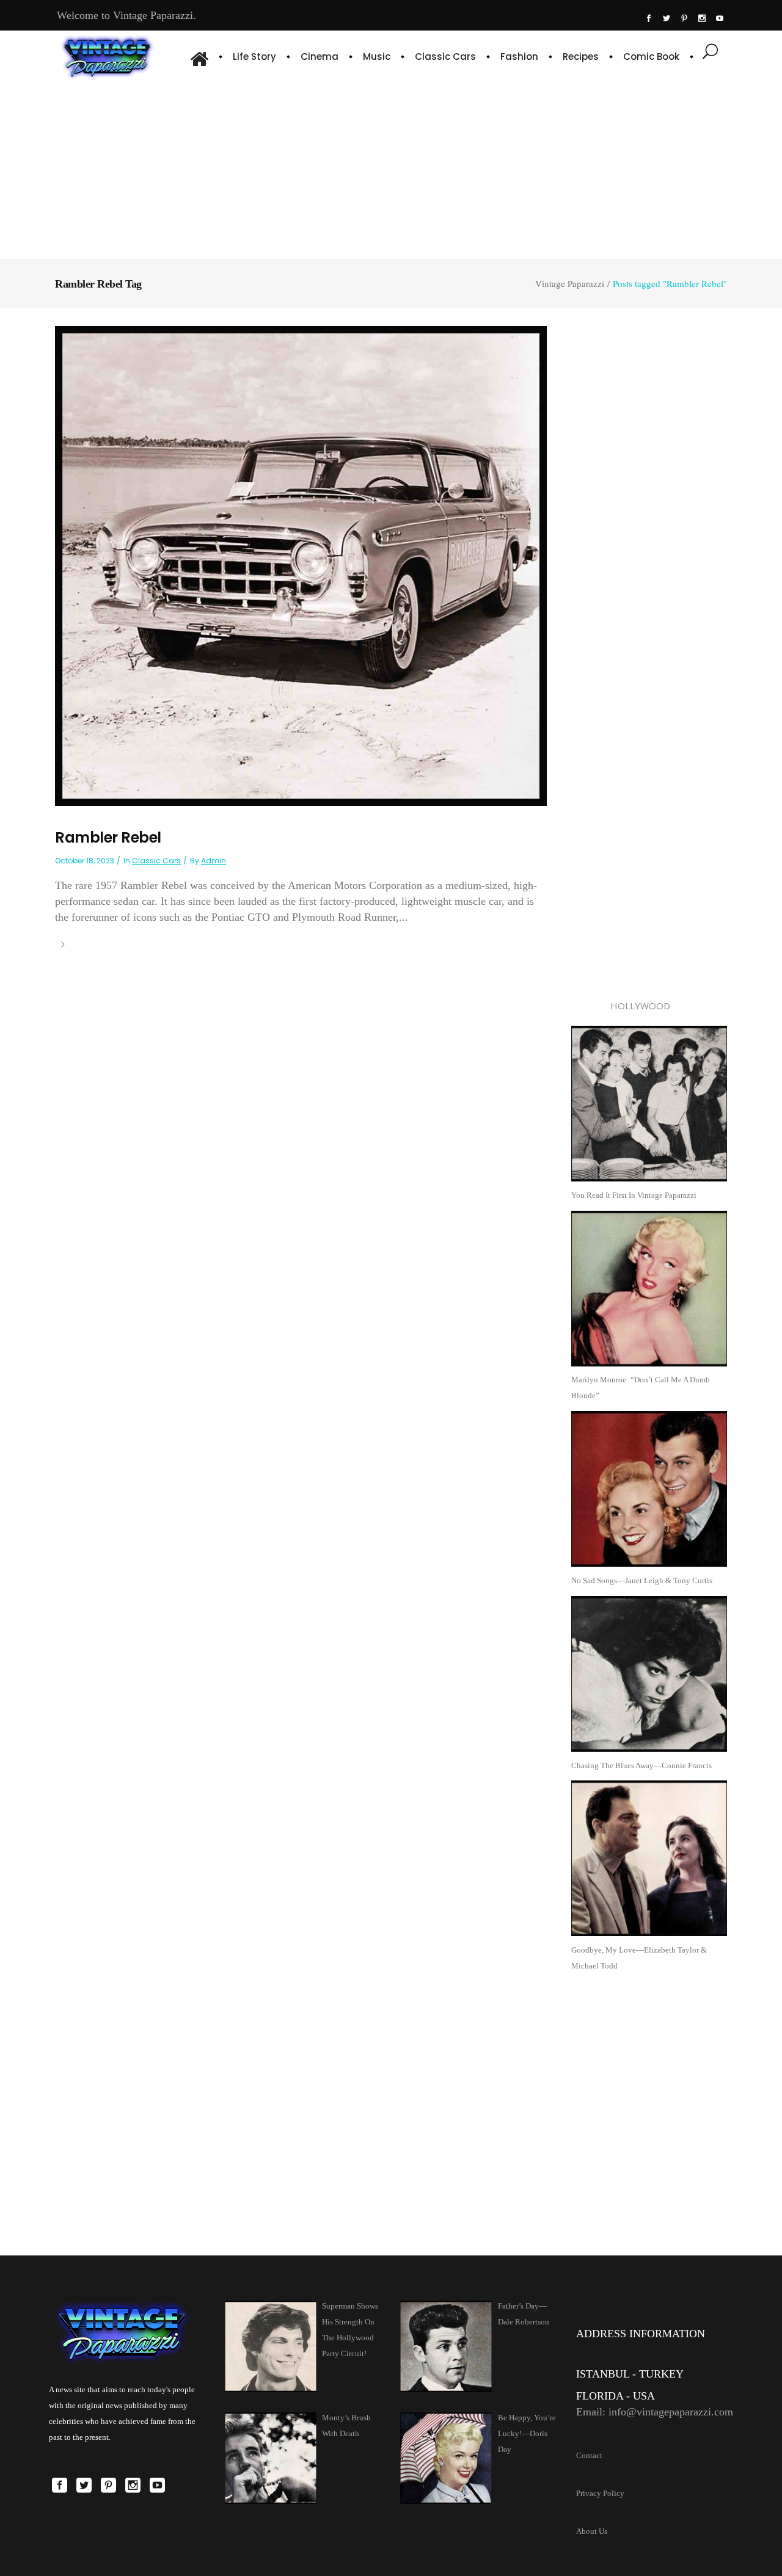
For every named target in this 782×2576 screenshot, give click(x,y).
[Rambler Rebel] (301, 565)
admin (214, 861)
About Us (592, 2531)
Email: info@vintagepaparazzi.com (655, 2412)
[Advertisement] (391, 168)
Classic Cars (156, 861)
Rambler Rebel (108, 837)
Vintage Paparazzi (570, 284)
